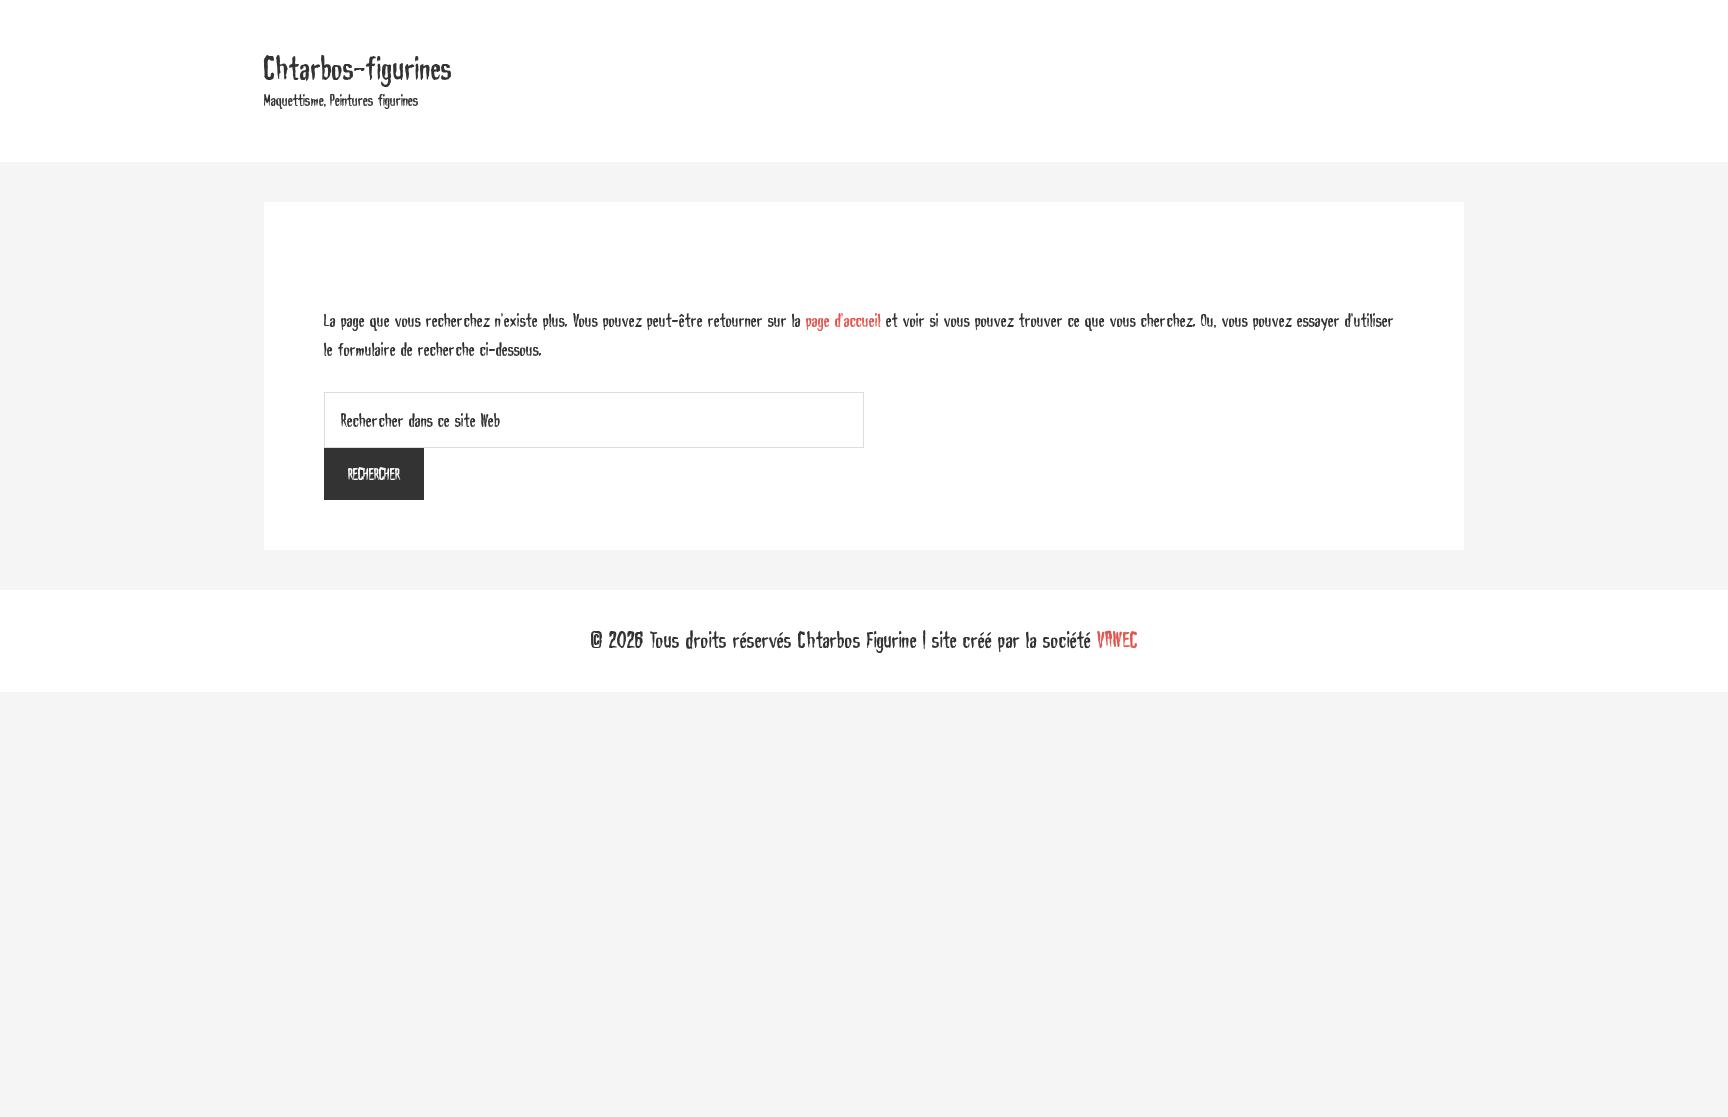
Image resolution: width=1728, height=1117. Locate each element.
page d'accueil (843, 320)
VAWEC (1117, 640)
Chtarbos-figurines (358, 68)
